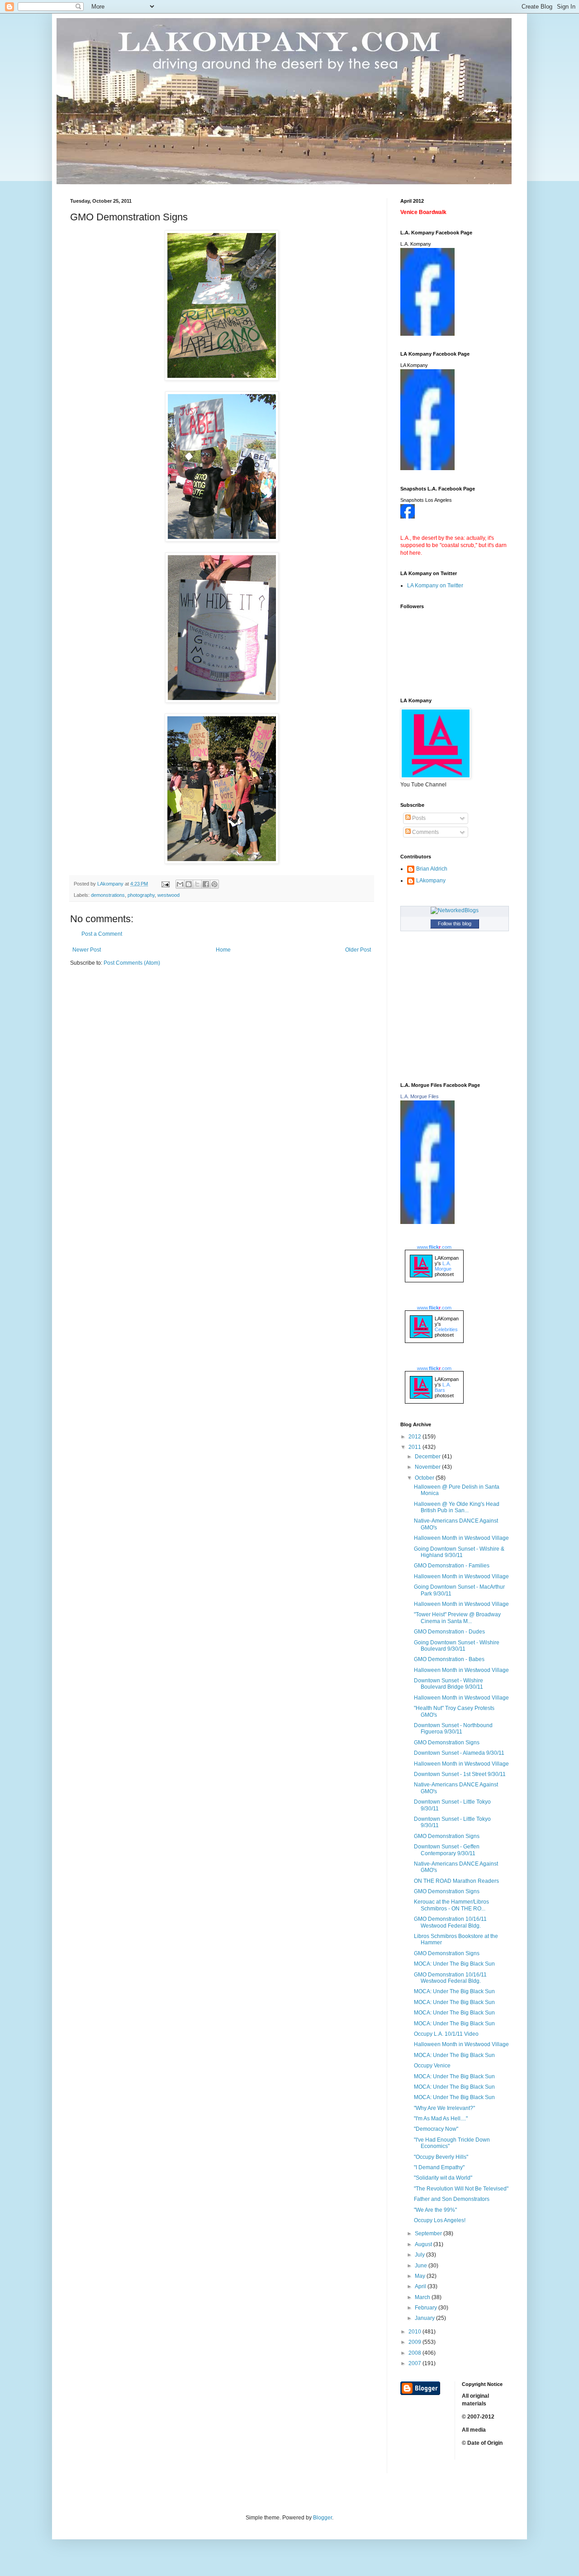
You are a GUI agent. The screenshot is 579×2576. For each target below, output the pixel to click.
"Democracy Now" (436, 2129)
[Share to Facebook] (206, 884)
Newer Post (87, 950)
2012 (415, 1437)
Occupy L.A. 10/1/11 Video (446, 2034)
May (421, 2276)
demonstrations (108, 895)
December (428, 1457)
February (427, 2308)
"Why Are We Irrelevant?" (444, 2108)
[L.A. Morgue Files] (427, 1222)
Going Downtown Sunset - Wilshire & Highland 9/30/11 (459, 1552)
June (422, 2266)
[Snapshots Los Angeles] (408, 517)
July (420, 2255)
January (425, 2318)
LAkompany (431, 881)
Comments (425, 832)
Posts (418, 818)
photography (141, 895)
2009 (415, 2342)
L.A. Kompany (416, 244)
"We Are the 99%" (435, 2210)
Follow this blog (455, 924)
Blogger (323, 2518)
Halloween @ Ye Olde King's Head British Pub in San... (457, 1507)
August (424, 2244)
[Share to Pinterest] (214, 884)
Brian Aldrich (432, 869)
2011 (415, 1447)
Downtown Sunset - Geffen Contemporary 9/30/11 (447, 1850)
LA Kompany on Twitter (435, 586)
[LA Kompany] (427, 468)
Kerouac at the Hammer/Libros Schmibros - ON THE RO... (451, 1905)
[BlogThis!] (189, 884)
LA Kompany (414, 365)
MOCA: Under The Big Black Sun (454, 1964)
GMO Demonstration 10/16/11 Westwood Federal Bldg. (450, 1922)
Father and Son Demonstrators (452, 2199)
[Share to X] (197, 884)
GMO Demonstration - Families (452, 1566)
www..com (434, 1247)
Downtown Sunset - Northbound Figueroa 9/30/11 (453, 1728)
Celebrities (446, 1329)
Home (223, 950)
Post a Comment (102, 934)
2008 (415, 2353)
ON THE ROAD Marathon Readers (456, 1881)
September (429, 2233)
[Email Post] (165, 884)
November (428, 1467)
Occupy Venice (432, 2066)
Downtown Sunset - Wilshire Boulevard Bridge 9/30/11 (448, 1684)
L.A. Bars (443, 1387)
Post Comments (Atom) (132, 963)
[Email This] (180, 884)
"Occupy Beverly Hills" (441, 2157)
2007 (415, 2363)
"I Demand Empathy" (439, 2167)
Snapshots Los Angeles (426, 500)
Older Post (358, 950)
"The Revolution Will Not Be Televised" (461, 2189)
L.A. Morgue (443, 1266)
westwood (168, 895)
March (423, 2297)
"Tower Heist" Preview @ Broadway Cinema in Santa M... (457, 1618)
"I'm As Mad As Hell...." (441, 2119)
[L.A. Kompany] (427, 334)
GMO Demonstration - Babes (449, 1659)
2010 (415, 2332)
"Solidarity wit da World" (443, 2178)
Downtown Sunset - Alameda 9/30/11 (459, 1753)
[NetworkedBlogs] (455, 910)
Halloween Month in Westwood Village (461, 1538)
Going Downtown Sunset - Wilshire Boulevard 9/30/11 (457, 1646)
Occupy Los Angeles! (440, 2220)
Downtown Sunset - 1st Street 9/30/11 (460, 1774)
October (425, 1478)
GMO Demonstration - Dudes (449, 1632)
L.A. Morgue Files (420, 1096)
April (421, 2286)
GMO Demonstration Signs (447, 1743)
